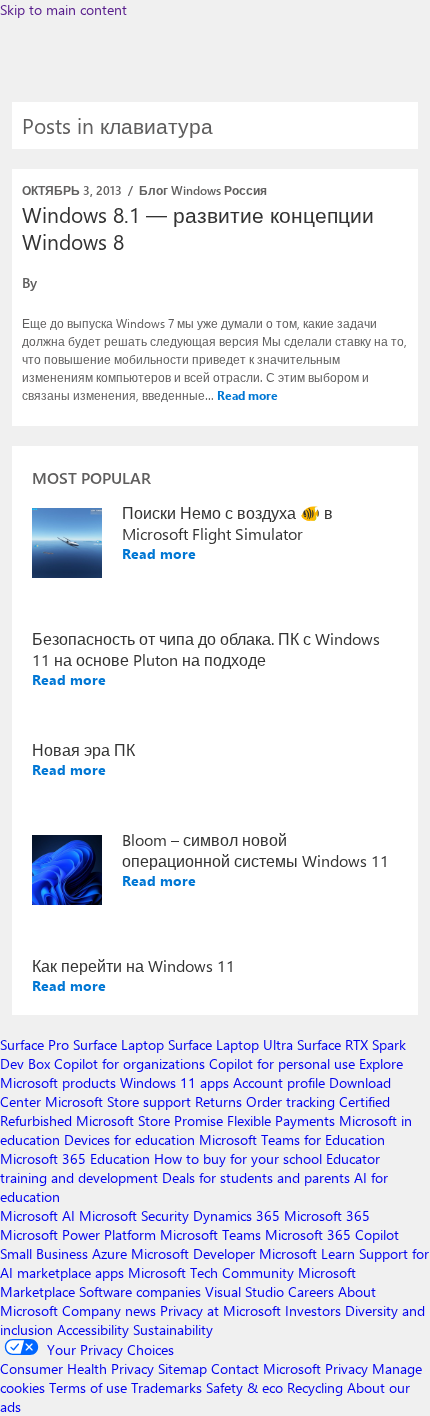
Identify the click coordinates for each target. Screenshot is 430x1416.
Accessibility (93, 1329)
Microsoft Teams (210, 1234)
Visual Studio (244, 1291)
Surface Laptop (118, 1044)
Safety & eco (244, 1387)
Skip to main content (63, 9)
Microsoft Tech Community (211, 1272)
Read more (247, 395)
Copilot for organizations (129, 1063)
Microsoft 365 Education (75, 1158)
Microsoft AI (37, 1215)
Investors (313, 1310)
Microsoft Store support (118, 1101)
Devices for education (129, 1139)
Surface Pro (34, 1044)
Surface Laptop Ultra (230, 1044)
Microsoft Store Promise (149, 1120)
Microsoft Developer (193, 1253)
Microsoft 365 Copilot (332, 1234)
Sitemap (182, 1368)
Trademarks (166, 1387)
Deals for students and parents (256, 1177)
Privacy (348, 1368)
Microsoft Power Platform (78, 1234)
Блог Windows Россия (203, 190)
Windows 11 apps (174, 1082)
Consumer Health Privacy (77, 1368)
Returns (218, 1101)
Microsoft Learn (307, 1253)
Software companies (140, 1291)
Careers (311, 1291)
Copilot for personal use (282, 1063)
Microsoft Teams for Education (292, 1139)
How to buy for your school (238, 1158)
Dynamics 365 (236, 1215)
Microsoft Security (134, 1215)
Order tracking (290, 1101)
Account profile (279, 1082)
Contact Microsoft (266, 1368)
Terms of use (88, 1387)
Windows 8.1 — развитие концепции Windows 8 (198, 227)
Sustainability (173, 1329)
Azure (109, 1253)
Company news (109, 1310)
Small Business (44, 1253)
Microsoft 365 (327, 1215)
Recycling (315, 1387)
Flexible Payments (281, 1120)
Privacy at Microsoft (220, 1310)
